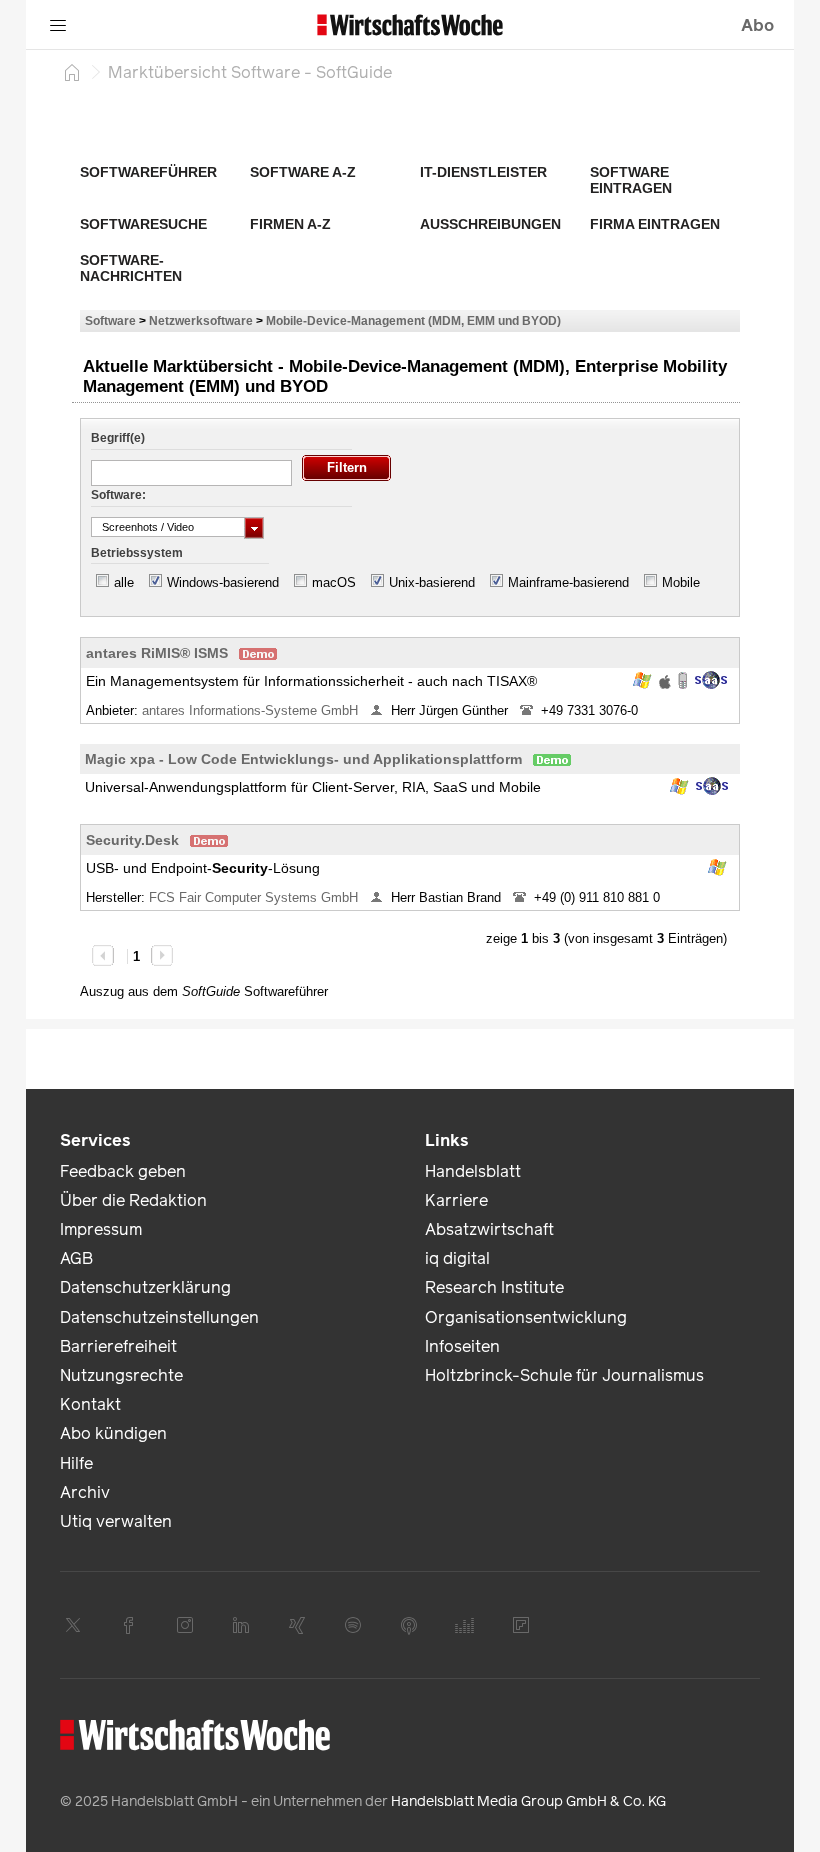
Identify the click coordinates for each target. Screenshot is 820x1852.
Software (110, 320)
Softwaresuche (143, 224)
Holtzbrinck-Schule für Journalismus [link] (564, 1375)
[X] (73, 1625)
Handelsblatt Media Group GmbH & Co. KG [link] (528, 1801)
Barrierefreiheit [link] (118, 1346)
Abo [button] (757, 25)
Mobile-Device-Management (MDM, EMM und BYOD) (413, 320)
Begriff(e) (118, 438)
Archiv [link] (85, 1492)
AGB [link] (76, 1258)
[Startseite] (72, 72)
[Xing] (297, 1625)
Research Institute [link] (494, 1287)
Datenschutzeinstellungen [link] (159, 1317)
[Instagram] (185, 1625)
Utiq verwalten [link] (116, 1521)
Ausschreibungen (490, 224)
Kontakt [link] (90, 1404)
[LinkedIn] (241, 1625)
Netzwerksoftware (201, 320)
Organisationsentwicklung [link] (526, 1317)
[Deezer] (465, 1625)
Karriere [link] (456, 1200)
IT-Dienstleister (483, 172)
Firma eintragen (655, 224)
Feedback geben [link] (123, 1171)
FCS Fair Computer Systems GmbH (255, 897)
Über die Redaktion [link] (133, 1200)
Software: (118, 495)
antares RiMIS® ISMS (157, 653)
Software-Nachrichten (131, 268)
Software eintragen (631, 180)
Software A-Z (303, 172)
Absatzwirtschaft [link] (489, 1229)
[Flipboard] (521, 1625)
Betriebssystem (137, 553)
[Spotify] (353, 1625)
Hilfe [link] (76, 1463)
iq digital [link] (457, 1258)
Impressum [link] (101, 1229)
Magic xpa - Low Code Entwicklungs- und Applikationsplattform (303, 759)
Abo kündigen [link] (113, 1433)
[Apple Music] (409, 1625)
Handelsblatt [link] (473, 1171)
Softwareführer (148, 172)
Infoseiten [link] (462, 1346)
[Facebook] (129, 1625)
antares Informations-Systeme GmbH (252, 710)
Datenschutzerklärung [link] (145, 1287)
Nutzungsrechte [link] (121, 1375)
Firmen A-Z (290, 224)
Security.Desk (132, 840)
